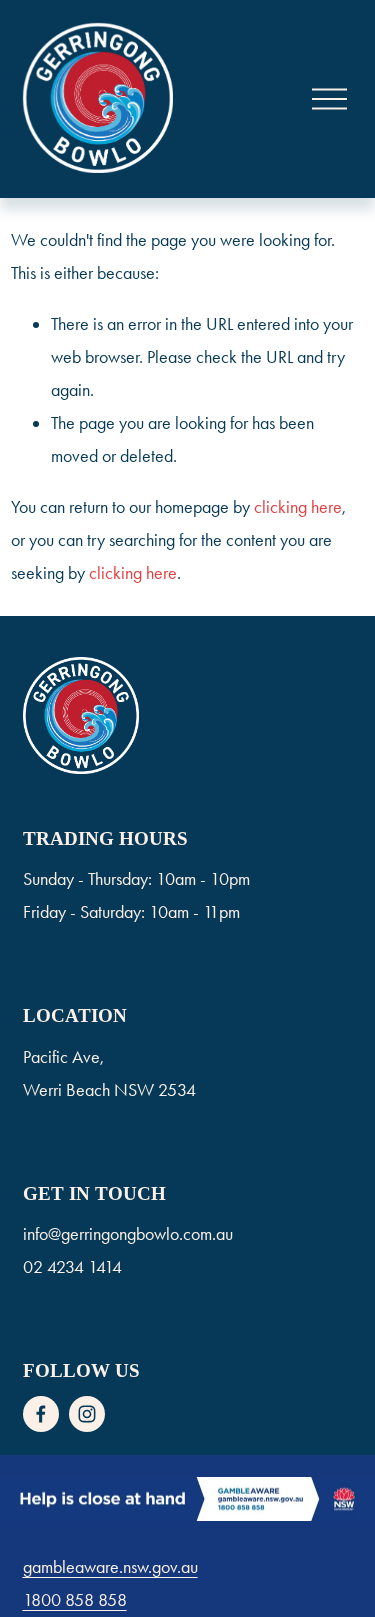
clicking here (298, 507)
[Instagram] (87, 1414)
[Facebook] (41, 1414)
